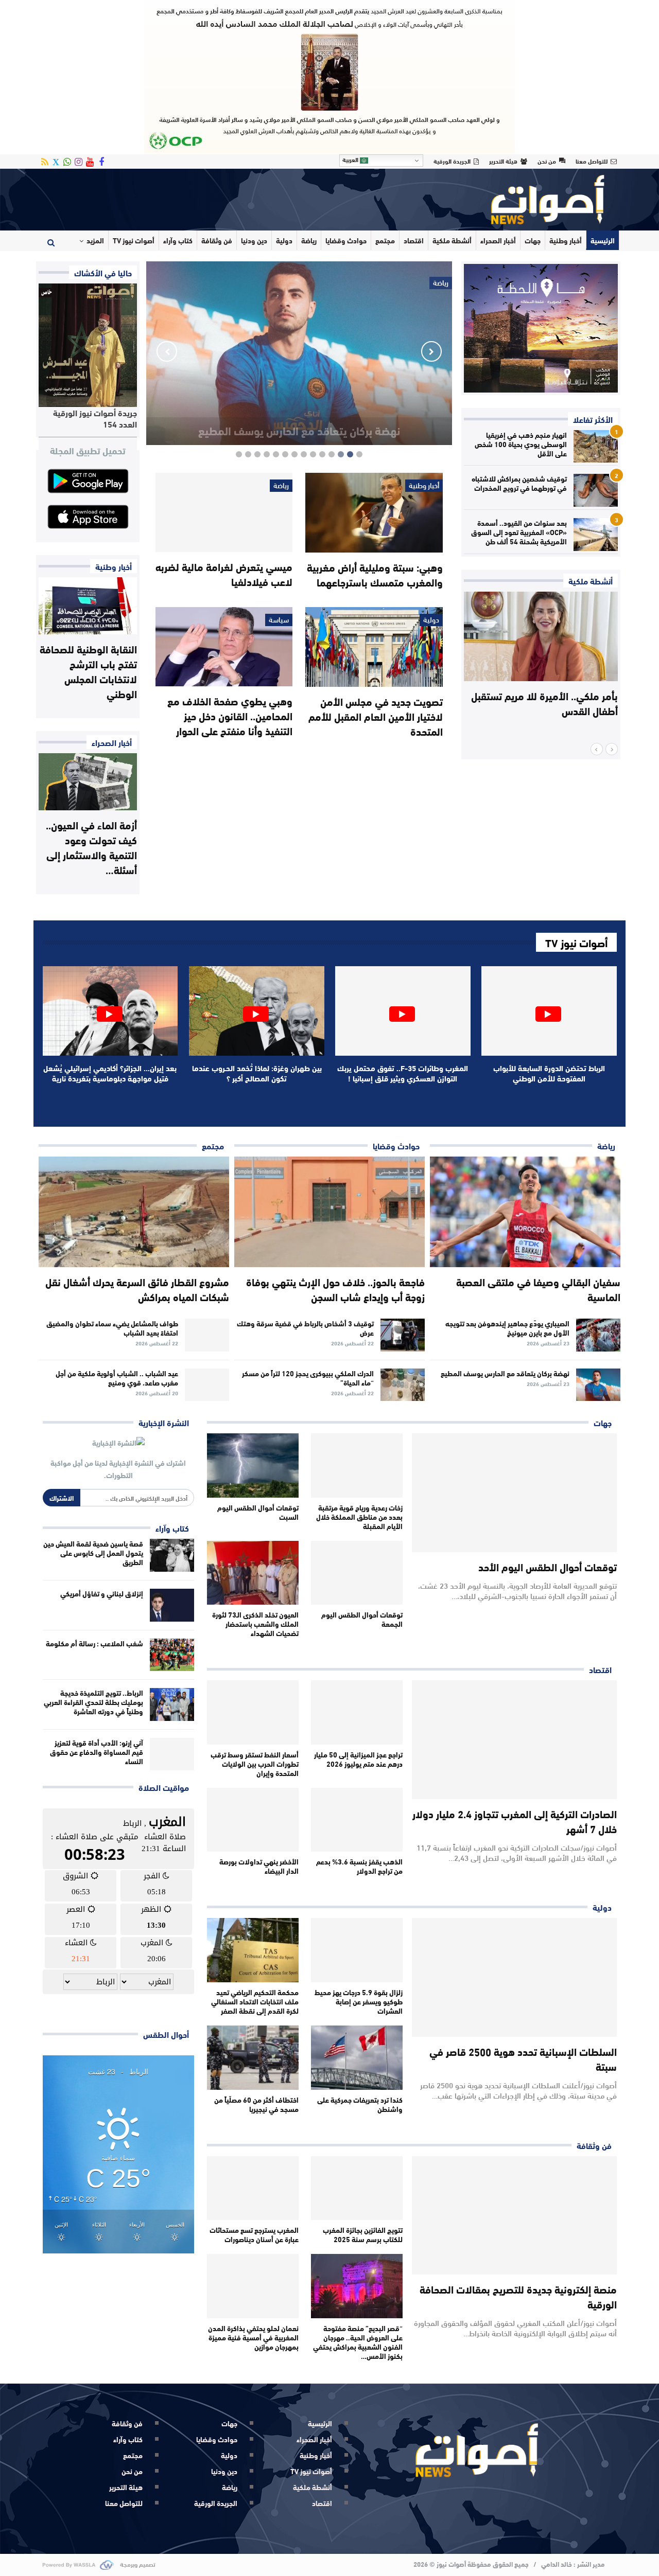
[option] (541, 660)
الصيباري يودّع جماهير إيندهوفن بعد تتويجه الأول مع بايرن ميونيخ (507, 1328)
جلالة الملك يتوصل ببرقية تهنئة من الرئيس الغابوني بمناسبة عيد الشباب (543, 703)
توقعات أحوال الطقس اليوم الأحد (548, 1566)
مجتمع (385, 240)
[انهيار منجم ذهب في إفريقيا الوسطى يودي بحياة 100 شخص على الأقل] (596, 447)
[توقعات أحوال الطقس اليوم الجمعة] (357, 1573)
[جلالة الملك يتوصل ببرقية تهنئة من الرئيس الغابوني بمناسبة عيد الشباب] (541, 636)
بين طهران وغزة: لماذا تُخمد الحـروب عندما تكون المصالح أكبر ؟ (257, 1073)
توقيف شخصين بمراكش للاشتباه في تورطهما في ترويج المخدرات (519, 483)
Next (167, 351)
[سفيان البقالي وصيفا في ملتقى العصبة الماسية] (525, 1212)
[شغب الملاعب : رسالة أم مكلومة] (172, 1655)
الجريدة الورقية (452, 161)
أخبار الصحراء (498, 240)
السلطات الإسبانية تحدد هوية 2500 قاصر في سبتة (523, 2058)
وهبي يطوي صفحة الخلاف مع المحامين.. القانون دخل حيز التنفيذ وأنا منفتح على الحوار (230, 715)
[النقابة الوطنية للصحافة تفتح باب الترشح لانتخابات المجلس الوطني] (88, 606)
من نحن (547, 161)
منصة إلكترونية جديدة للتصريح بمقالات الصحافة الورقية (518, 2296)
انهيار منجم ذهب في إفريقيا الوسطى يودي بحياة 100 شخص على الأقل (521, 444)
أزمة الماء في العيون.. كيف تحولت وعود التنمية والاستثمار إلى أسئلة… (91, 847)
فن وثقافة (217, 240)
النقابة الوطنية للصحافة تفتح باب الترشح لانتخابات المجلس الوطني (88, 671)
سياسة (279, 620)
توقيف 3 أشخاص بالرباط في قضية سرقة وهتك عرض (305, 1328)
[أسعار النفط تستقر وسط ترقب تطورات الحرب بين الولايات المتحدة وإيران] (253, 1712)
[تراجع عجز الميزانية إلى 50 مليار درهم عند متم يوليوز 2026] (357, 1712)
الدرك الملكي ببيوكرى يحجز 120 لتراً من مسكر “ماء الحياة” (308, 1378)
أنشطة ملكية (452, 240)
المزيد (95, 240)
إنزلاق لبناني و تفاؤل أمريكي (102, 1593)
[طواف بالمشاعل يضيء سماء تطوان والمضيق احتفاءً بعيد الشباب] (207, 1335)
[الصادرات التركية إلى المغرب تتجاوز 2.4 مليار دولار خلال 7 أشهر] (514, 1740)
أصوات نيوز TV (134, 240)
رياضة (309, 240)
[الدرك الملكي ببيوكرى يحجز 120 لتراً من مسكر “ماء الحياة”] (403, 1385)
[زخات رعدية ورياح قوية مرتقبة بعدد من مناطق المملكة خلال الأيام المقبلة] (357, 1465)
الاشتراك (62, 1498)
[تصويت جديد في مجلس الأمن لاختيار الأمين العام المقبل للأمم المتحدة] (374, 647)
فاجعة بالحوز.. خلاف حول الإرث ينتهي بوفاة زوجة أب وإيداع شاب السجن (335, 1289)
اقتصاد (414, 240)
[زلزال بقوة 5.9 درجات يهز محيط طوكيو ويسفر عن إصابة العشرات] (357, 1950)
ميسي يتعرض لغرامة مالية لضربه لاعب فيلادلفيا (224, 574)
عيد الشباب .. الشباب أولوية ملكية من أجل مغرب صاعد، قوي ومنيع (117, 1378)
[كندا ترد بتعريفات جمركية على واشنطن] (357, 2058)
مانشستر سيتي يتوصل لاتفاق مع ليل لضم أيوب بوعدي (299, 422)
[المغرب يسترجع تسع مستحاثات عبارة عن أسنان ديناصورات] (253, 2188)
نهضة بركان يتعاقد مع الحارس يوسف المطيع (505, 1373)
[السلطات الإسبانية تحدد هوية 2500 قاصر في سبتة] (514, 1977)
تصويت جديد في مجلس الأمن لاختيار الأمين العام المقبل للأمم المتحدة (376, 716)
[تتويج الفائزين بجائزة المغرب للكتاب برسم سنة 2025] (357, 2188)
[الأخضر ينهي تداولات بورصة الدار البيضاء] (253, 1820)
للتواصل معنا (592, 161)
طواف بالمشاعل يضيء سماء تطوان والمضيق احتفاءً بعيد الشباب (112, 1328)
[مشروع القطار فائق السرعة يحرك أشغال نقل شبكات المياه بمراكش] (134, 1212)
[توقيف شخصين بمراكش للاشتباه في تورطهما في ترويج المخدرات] (596, 490)
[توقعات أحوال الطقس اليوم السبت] (253, 1465)
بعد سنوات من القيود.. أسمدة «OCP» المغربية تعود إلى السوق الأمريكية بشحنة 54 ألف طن (519, 532)
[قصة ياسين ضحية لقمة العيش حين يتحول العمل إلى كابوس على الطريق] (172, 1555)
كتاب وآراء (178, 240)
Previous (431, 351)
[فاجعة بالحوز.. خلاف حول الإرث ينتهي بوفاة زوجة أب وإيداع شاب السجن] (329, 1212)
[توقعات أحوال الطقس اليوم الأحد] (514, 1493)
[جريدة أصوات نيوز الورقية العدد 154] (88, 345)
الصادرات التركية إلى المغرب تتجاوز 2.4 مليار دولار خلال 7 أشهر (515, 1821)
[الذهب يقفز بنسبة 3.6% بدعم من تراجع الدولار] (357, 1820)
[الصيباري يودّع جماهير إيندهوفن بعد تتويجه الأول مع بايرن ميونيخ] (598, 1335)
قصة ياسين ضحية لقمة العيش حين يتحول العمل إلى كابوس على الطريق (93, 1553)
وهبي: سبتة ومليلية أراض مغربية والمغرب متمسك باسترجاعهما (375, 574)
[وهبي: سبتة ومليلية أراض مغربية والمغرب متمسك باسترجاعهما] (374, 513)
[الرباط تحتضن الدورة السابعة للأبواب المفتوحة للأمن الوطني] (549, 1011)
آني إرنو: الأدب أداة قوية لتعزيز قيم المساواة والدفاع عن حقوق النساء (97, 1752)
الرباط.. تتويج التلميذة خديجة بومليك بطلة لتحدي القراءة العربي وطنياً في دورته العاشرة (93, 1702)
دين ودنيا (254, 240)
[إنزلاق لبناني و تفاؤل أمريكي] (172, 1605)
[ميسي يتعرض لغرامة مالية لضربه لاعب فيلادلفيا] (224, 512)
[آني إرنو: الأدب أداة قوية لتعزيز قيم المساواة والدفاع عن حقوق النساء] (172, 1754)
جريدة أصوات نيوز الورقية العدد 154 (95, 418)
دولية (284, 240)
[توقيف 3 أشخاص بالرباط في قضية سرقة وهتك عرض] (403, 1335)
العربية (351, 159)
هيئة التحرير (503, 161)
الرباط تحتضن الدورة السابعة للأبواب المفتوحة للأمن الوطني (549, 1073)
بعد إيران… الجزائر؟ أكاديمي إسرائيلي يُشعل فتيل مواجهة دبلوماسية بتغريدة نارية (110, 1073)
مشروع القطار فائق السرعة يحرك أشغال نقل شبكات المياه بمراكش (137, 1289)
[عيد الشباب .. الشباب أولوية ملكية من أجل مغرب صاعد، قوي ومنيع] (207, 1385)
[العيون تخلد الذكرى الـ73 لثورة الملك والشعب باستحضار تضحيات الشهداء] (253, 1573)
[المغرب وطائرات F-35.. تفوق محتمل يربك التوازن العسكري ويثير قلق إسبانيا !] (403, 1011)
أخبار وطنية (566, 240)
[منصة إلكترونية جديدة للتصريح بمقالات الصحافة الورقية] (514, 2216)
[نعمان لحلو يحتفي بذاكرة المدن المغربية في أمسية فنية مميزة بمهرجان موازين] (253, 2286)
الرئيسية (603, 240)
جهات (533, 240)
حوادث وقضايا (346, 240)
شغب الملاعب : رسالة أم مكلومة (94, 1643)
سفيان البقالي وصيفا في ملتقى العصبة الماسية (538, 1289)
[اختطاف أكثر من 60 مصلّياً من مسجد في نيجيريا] (253, 2058)
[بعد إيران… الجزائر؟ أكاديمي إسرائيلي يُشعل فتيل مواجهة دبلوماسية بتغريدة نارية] (110, 1011)
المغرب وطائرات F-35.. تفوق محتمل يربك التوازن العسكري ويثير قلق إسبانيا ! (403, 1073)
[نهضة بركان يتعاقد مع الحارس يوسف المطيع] (598, 1385)
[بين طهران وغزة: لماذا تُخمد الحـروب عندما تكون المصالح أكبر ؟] (257, 1011)
